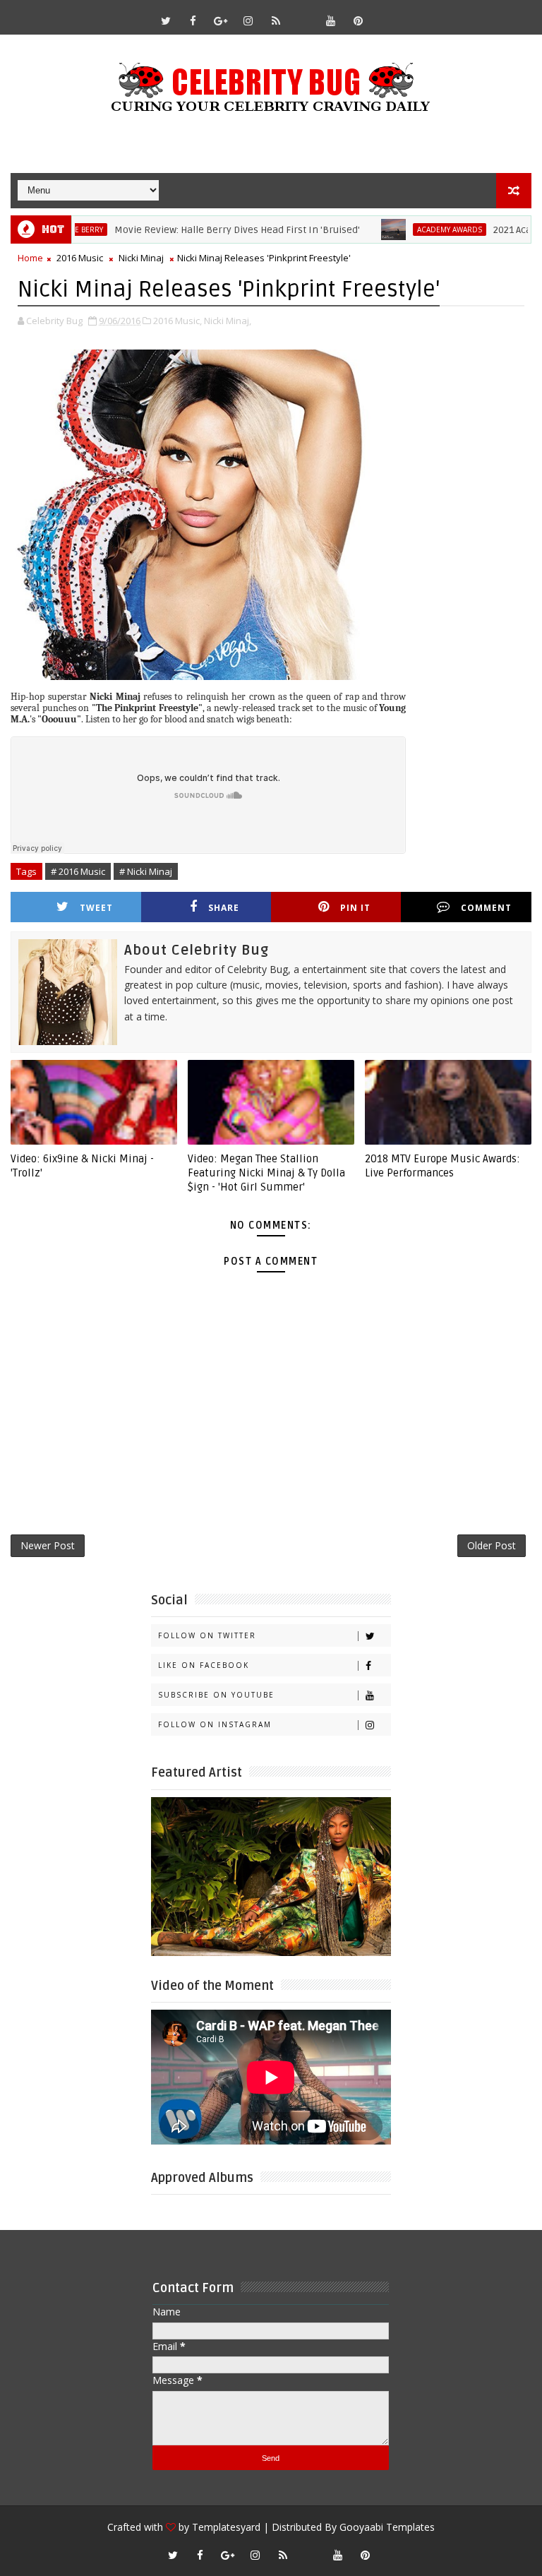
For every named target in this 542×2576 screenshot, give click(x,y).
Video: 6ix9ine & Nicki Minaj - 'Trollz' (82, 1166)
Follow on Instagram (215, 1724)
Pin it (355, 908)
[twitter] (166, 20)
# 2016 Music (78, 871)
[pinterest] (359, 20)
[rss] (276, 20)
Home (30, 258)
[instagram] (248, 20)
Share (224, 908)
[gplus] (221, 20)
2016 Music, (177, 321)
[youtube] (331, 20)
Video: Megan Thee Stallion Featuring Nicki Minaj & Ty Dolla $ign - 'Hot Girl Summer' (266, 1173)
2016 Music (80, 258)
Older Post (492, 1545)
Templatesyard (226, 2527)
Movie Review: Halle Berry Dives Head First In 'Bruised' (193, 230)
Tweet (96, 908)
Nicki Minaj (141, 258)
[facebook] (193, 20)
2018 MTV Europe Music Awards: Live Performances (442, 1166)
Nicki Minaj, (228, 321)
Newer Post (48, 1545)
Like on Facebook (204, 1665)
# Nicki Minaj (146, 871)
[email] (303, 14)
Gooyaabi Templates (387, 2527)
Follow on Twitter (207, 1635)
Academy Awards (406, 229)
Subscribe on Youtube (216, 1695)
